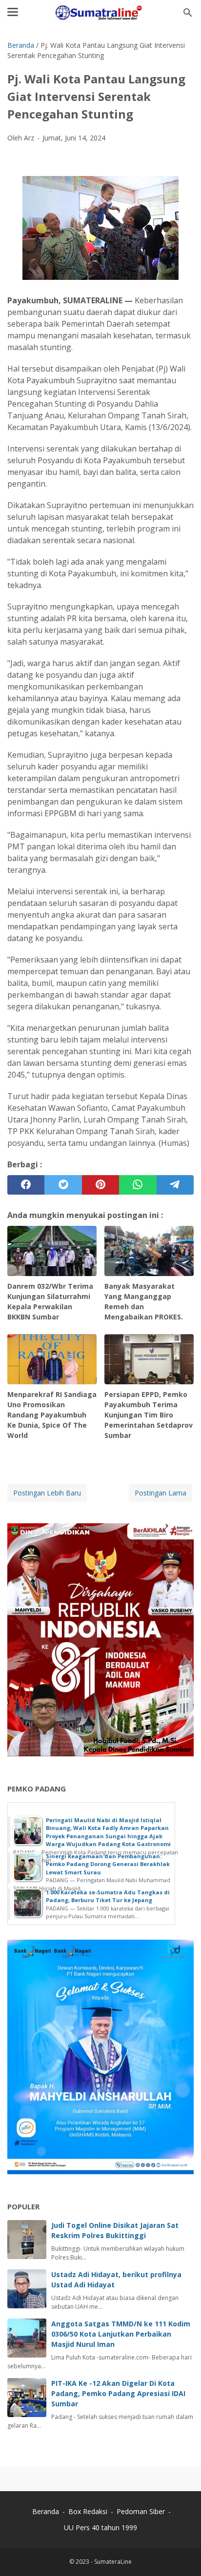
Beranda (46, 2511)
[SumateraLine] (100, 13)
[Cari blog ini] (188, 13)
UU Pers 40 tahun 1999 (100, 2527)
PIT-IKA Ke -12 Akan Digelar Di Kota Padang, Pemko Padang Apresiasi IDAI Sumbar (118, 2393)
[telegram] (175, 1185)
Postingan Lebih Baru (47, 1493)
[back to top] (181, 2554)
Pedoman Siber (141, 2511)
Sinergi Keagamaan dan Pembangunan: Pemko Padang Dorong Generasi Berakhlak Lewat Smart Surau (108, 1864)
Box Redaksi (89, 2511)
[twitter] (63, 1185)
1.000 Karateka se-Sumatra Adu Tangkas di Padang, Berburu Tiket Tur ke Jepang (108, 1896)
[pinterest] (100, 1185)
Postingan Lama (161, 1493)
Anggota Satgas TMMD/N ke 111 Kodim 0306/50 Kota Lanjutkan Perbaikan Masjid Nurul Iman (121, 2334)
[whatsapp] (138, 1185)
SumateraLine (113, 2562)
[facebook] (26, 1185)
